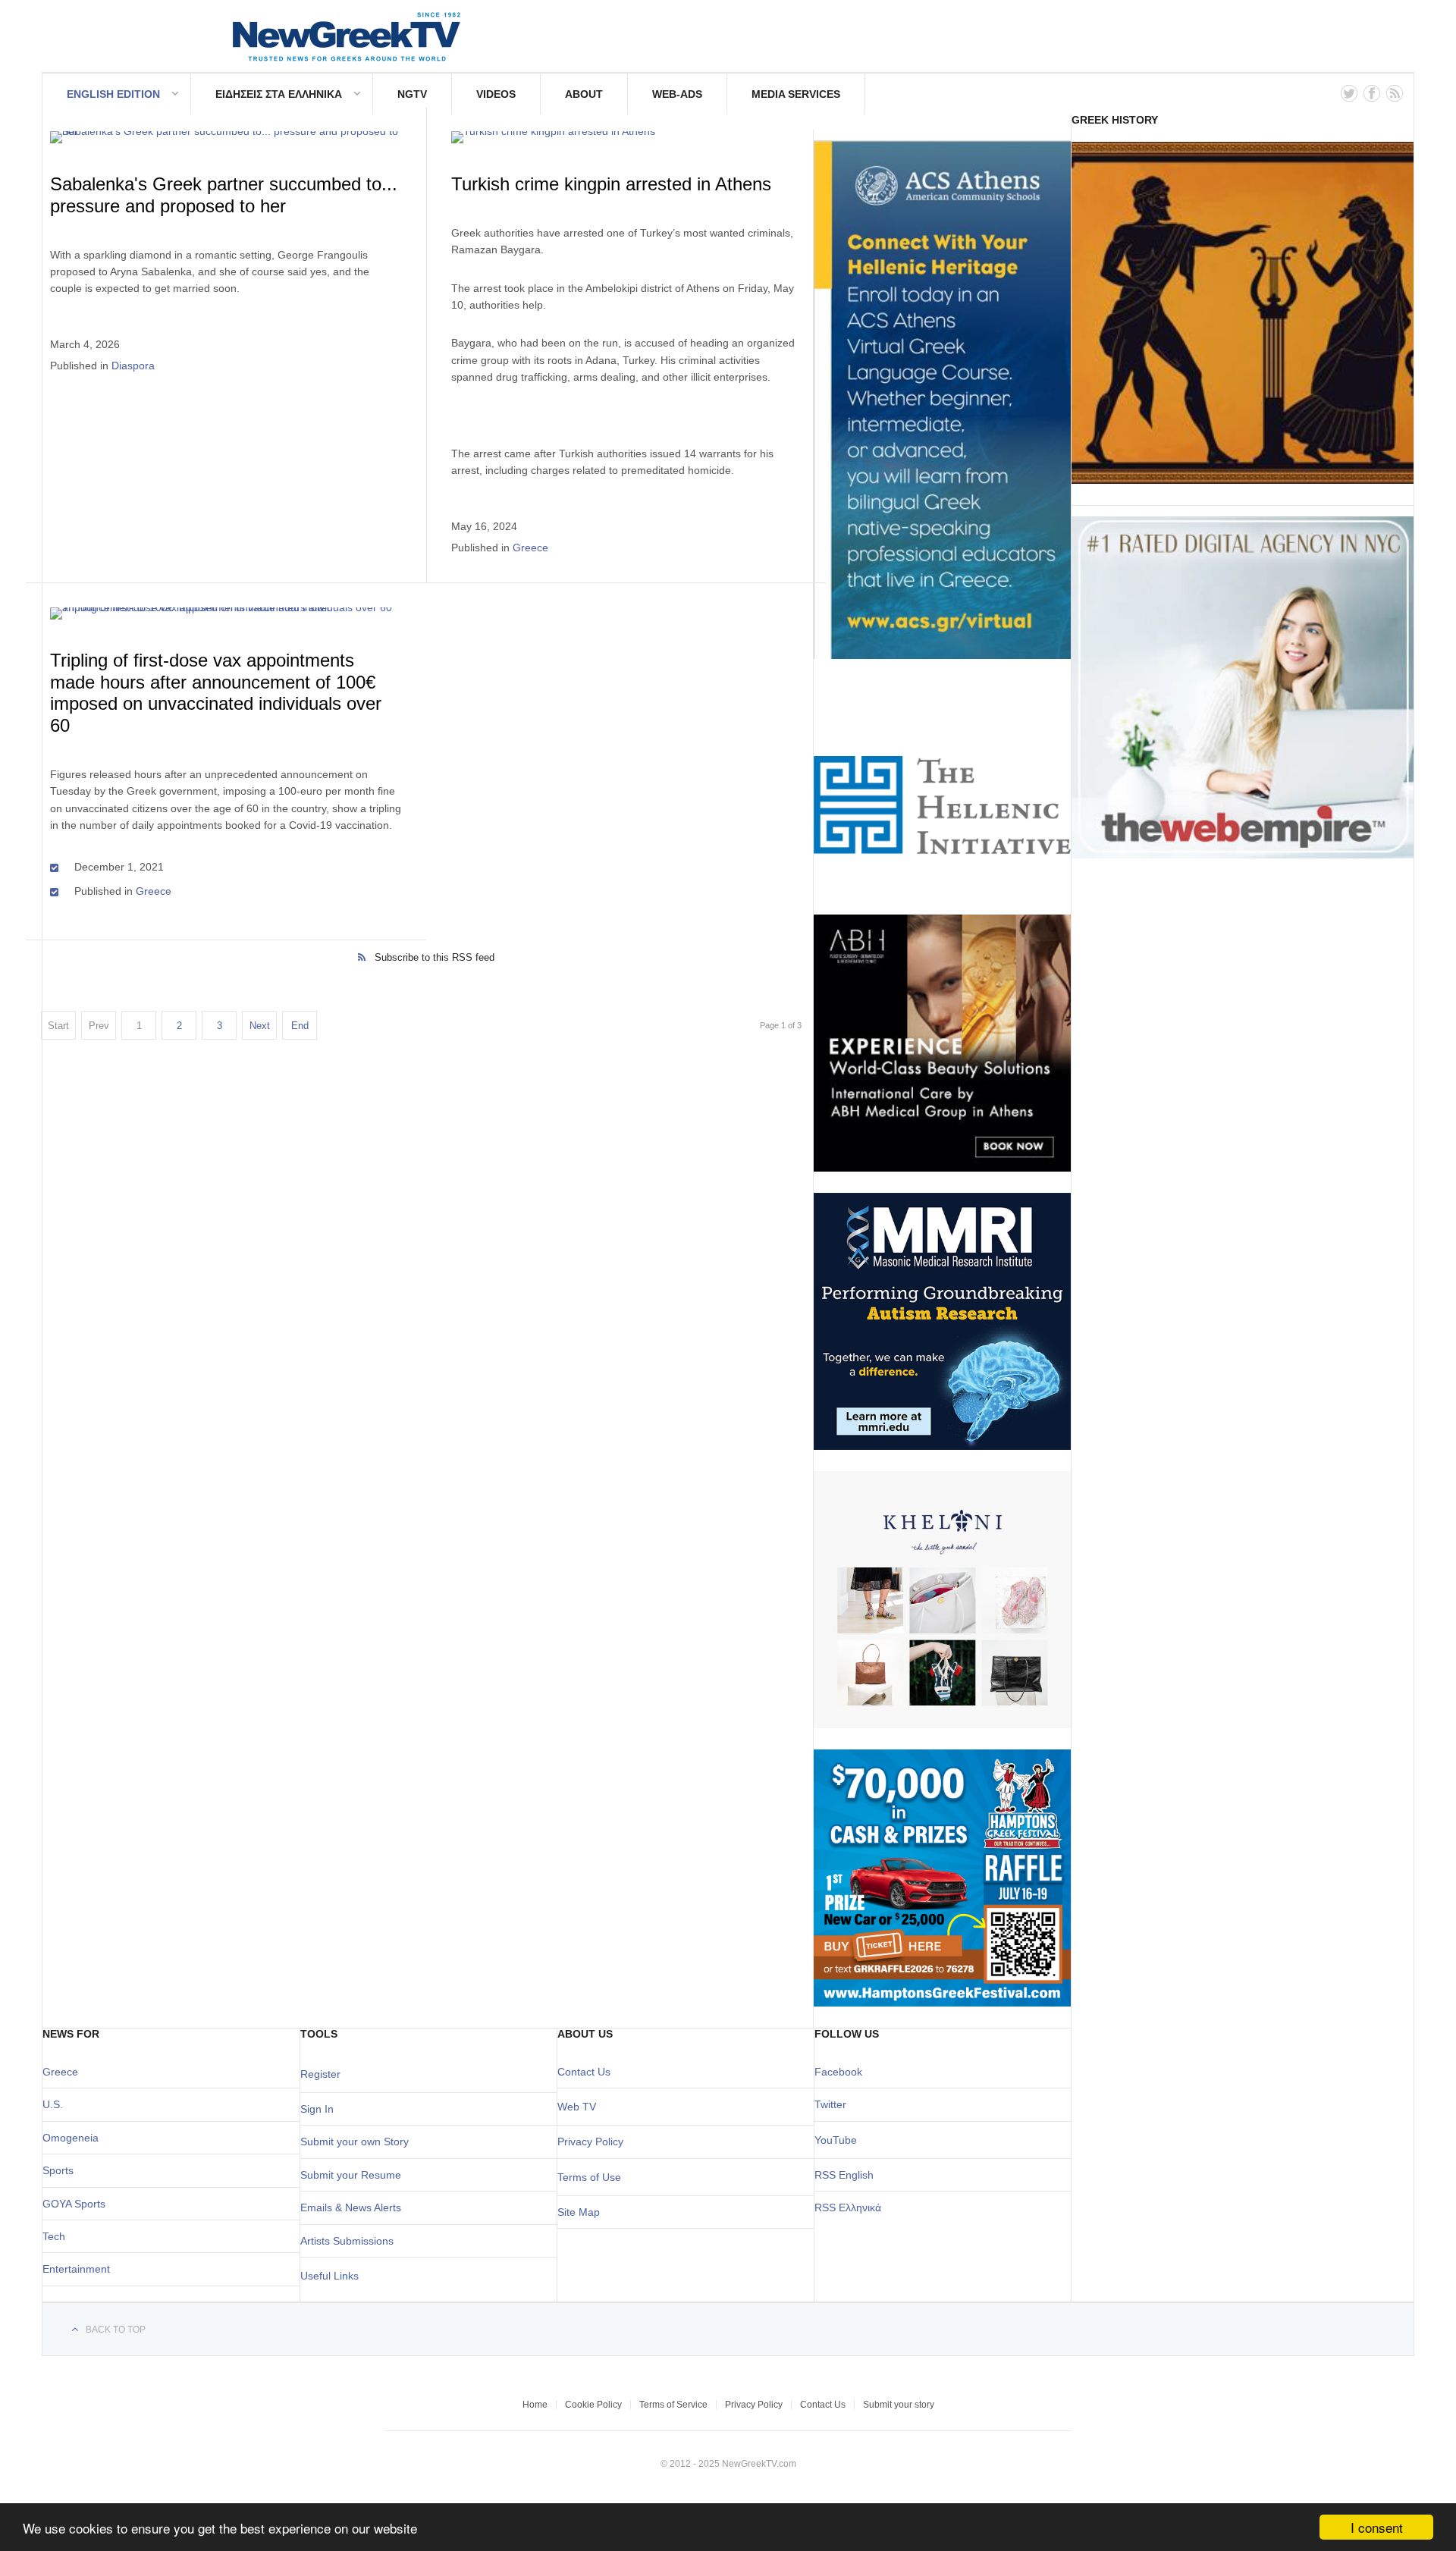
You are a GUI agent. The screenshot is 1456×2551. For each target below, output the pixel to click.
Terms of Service (673, 2405)
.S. (56, 2104)
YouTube (836, 2140)
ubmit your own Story (358, 2142)
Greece (530, 548)
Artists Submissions (347, 2241)
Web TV (577, 2107)
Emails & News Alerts (351, 2207)
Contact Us (584, 2072)
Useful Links (329, 2276)
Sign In (317, 2109)
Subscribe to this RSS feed (435, 957)
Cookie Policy (593, 2405)
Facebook (838, 2072)
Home (535, 2405)
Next (260, 1026)
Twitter (830, 2104)
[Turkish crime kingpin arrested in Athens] (627, 137)
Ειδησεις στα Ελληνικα (279, 94)
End (300, 1026)
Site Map (579, 2212)
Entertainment (76, 2269)
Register (320, 2074)
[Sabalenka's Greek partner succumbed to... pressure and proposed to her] (226, 137)
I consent (1377, 2527)
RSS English (844, 2175)
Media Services (796, 94)
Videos (496, 94)
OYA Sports (78, 2204)
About (584, 94)
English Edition (113, 94)
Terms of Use (589, 2177)
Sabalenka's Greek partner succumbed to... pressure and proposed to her (224, 195)
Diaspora (133, 366)
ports (61, 2170)
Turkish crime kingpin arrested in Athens (611, 184)
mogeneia (75, 2138)
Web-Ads (677, 94)
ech (56, 2236)
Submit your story (899, 2405)
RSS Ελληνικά (848, 2207)
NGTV (412, 94)
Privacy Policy (590, 2142)
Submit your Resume (351, 2175)
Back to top (116, 2330)
